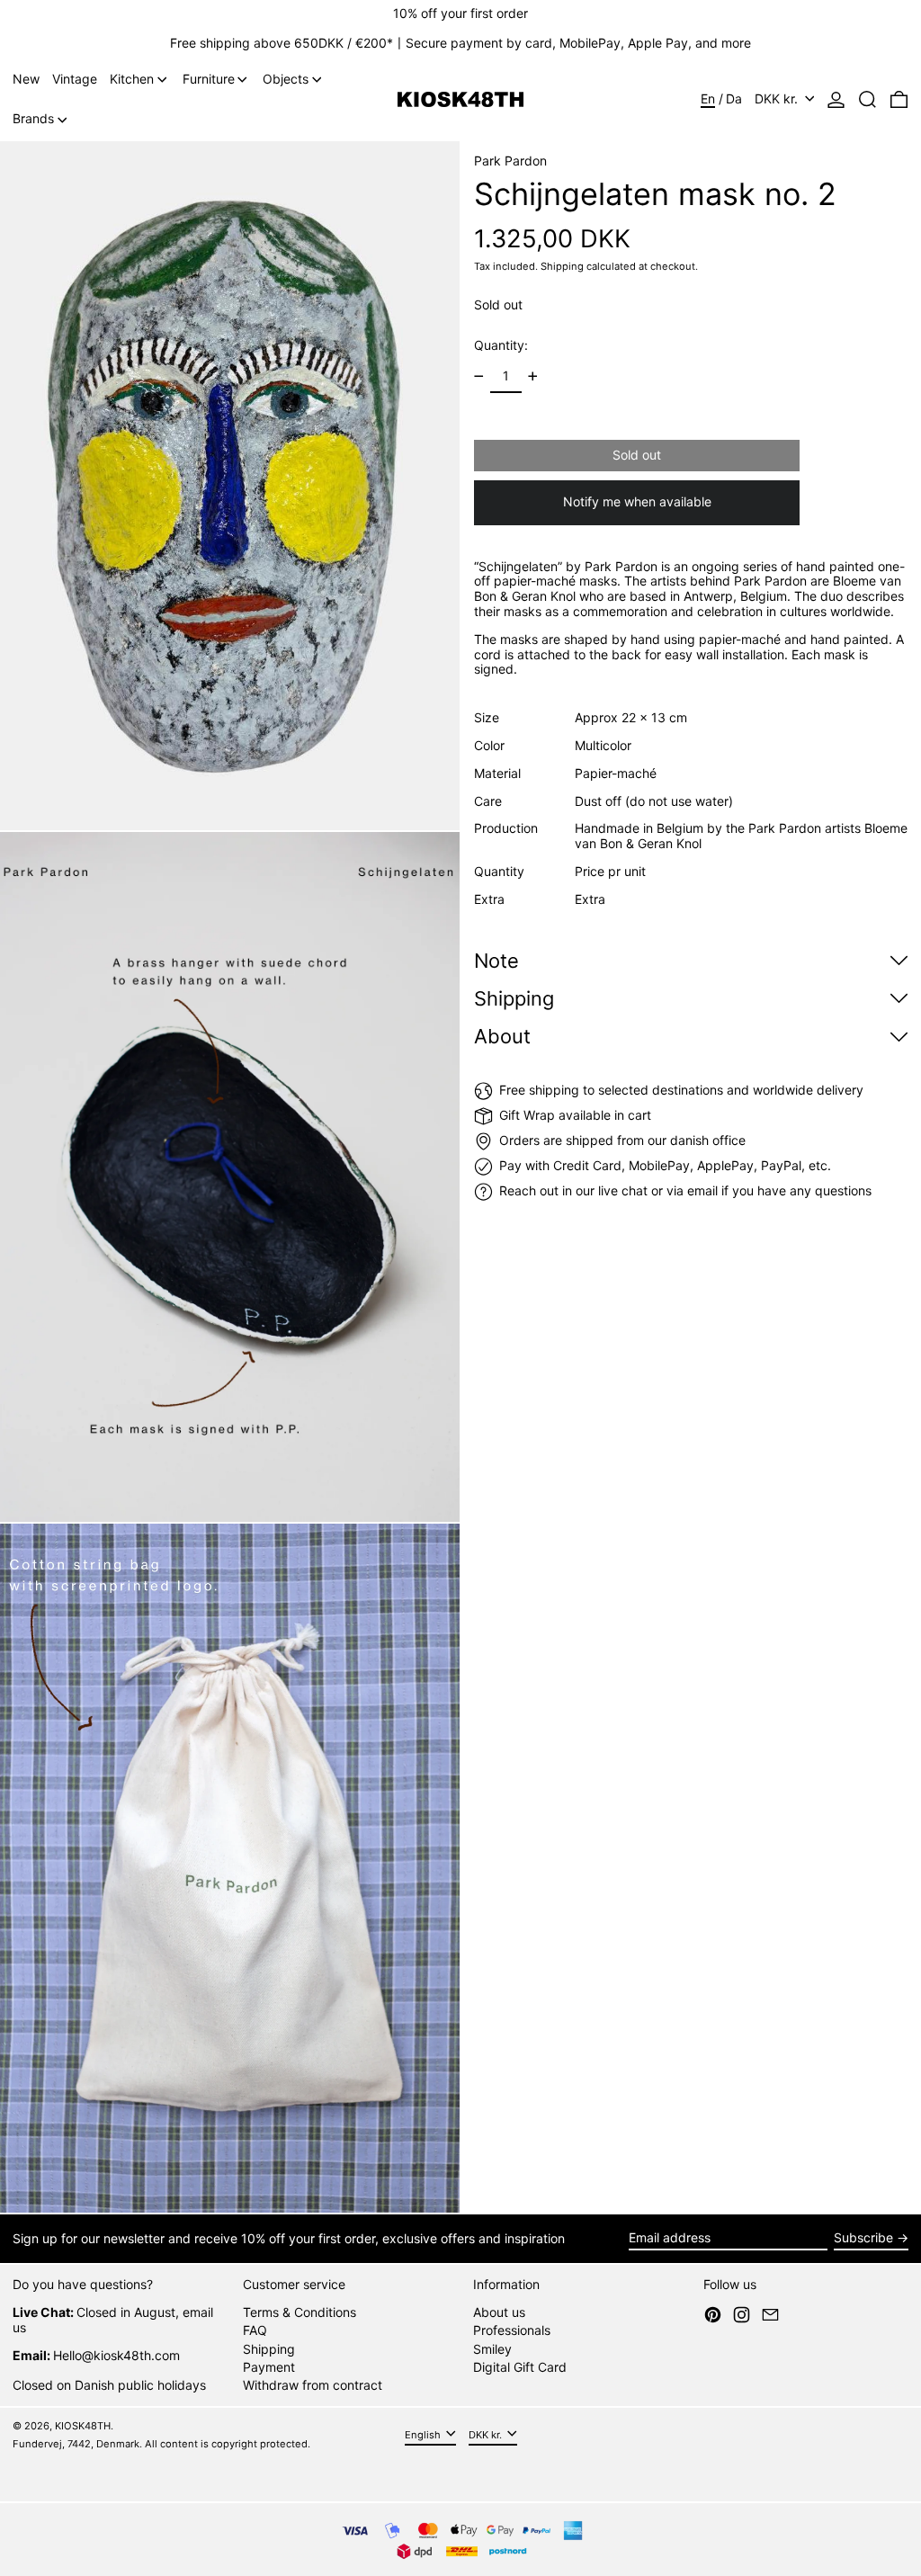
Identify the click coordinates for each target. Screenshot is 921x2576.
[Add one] (533, 376)
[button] (867, 100)
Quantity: (501, 345)
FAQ (255, 2330)
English (424, 2434)
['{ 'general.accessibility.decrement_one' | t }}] (479, 376)
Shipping (562, 266)
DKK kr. (778, 98)
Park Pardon (510, 161)
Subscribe (863, 2237)
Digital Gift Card (520, 2367)
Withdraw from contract (313, 2385)
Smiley (492, 2349)
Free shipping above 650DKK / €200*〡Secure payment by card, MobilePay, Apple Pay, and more (460, 43)
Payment (269, 2367)
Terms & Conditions (300, 2312)
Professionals (512, 2330)
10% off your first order (460, 13)
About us (499, 2312)
